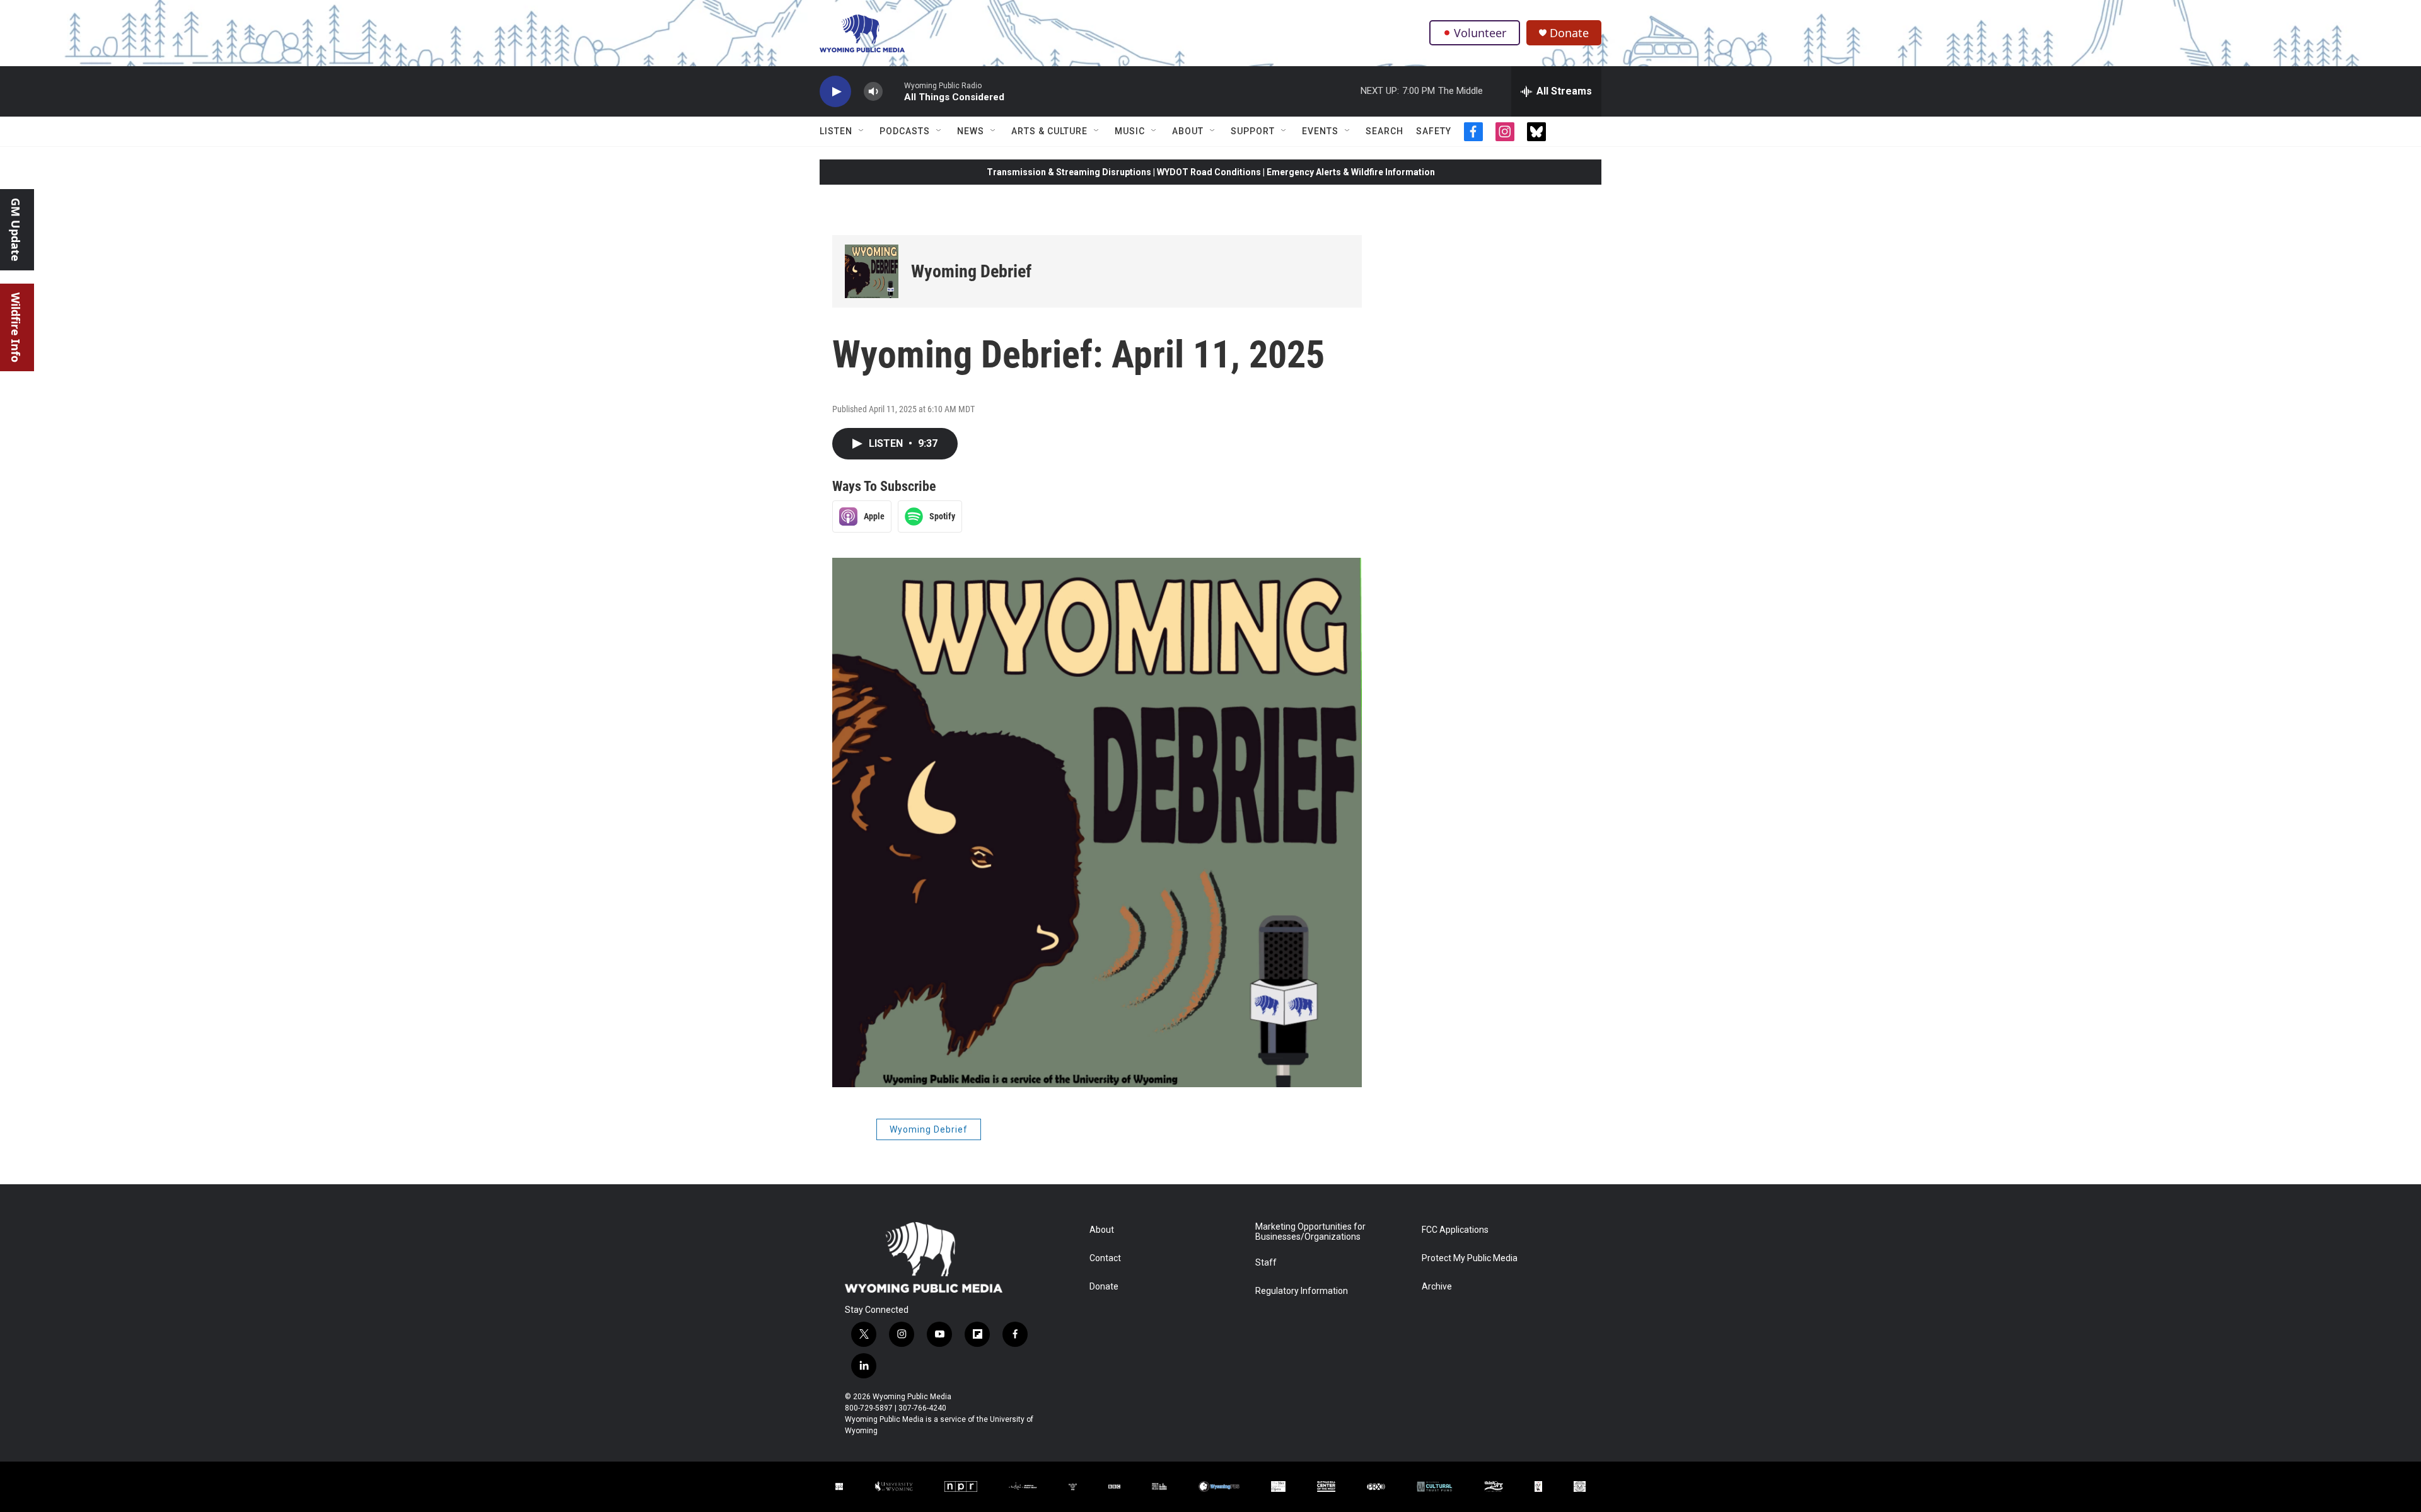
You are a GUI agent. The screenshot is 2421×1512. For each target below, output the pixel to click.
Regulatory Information (1302, 1291)
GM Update (16, 230)
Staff (1266, 1263)
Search (1385, 131)
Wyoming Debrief (971, 271)
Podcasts (905, 131)
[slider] (893, 91)
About (1188, 131)
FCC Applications (1455, 1230)
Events (1320, 131)
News (971, 131)
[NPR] (961, 1486)
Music (1130, 131)
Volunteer (1480, 33)
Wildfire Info (16, 327)
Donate (1569, 33)
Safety (1434, 131)
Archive (1437, 1287)
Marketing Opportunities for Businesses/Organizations (1310, 1232)
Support (1253, 131)
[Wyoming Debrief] (872, 271)
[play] (835, 92)
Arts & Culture (1049, 131)
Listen (836, 131)
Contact (1105, 1258)
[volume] (873, 92)
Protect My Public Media (1470, 1258)
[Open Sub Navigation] (862, 131)
